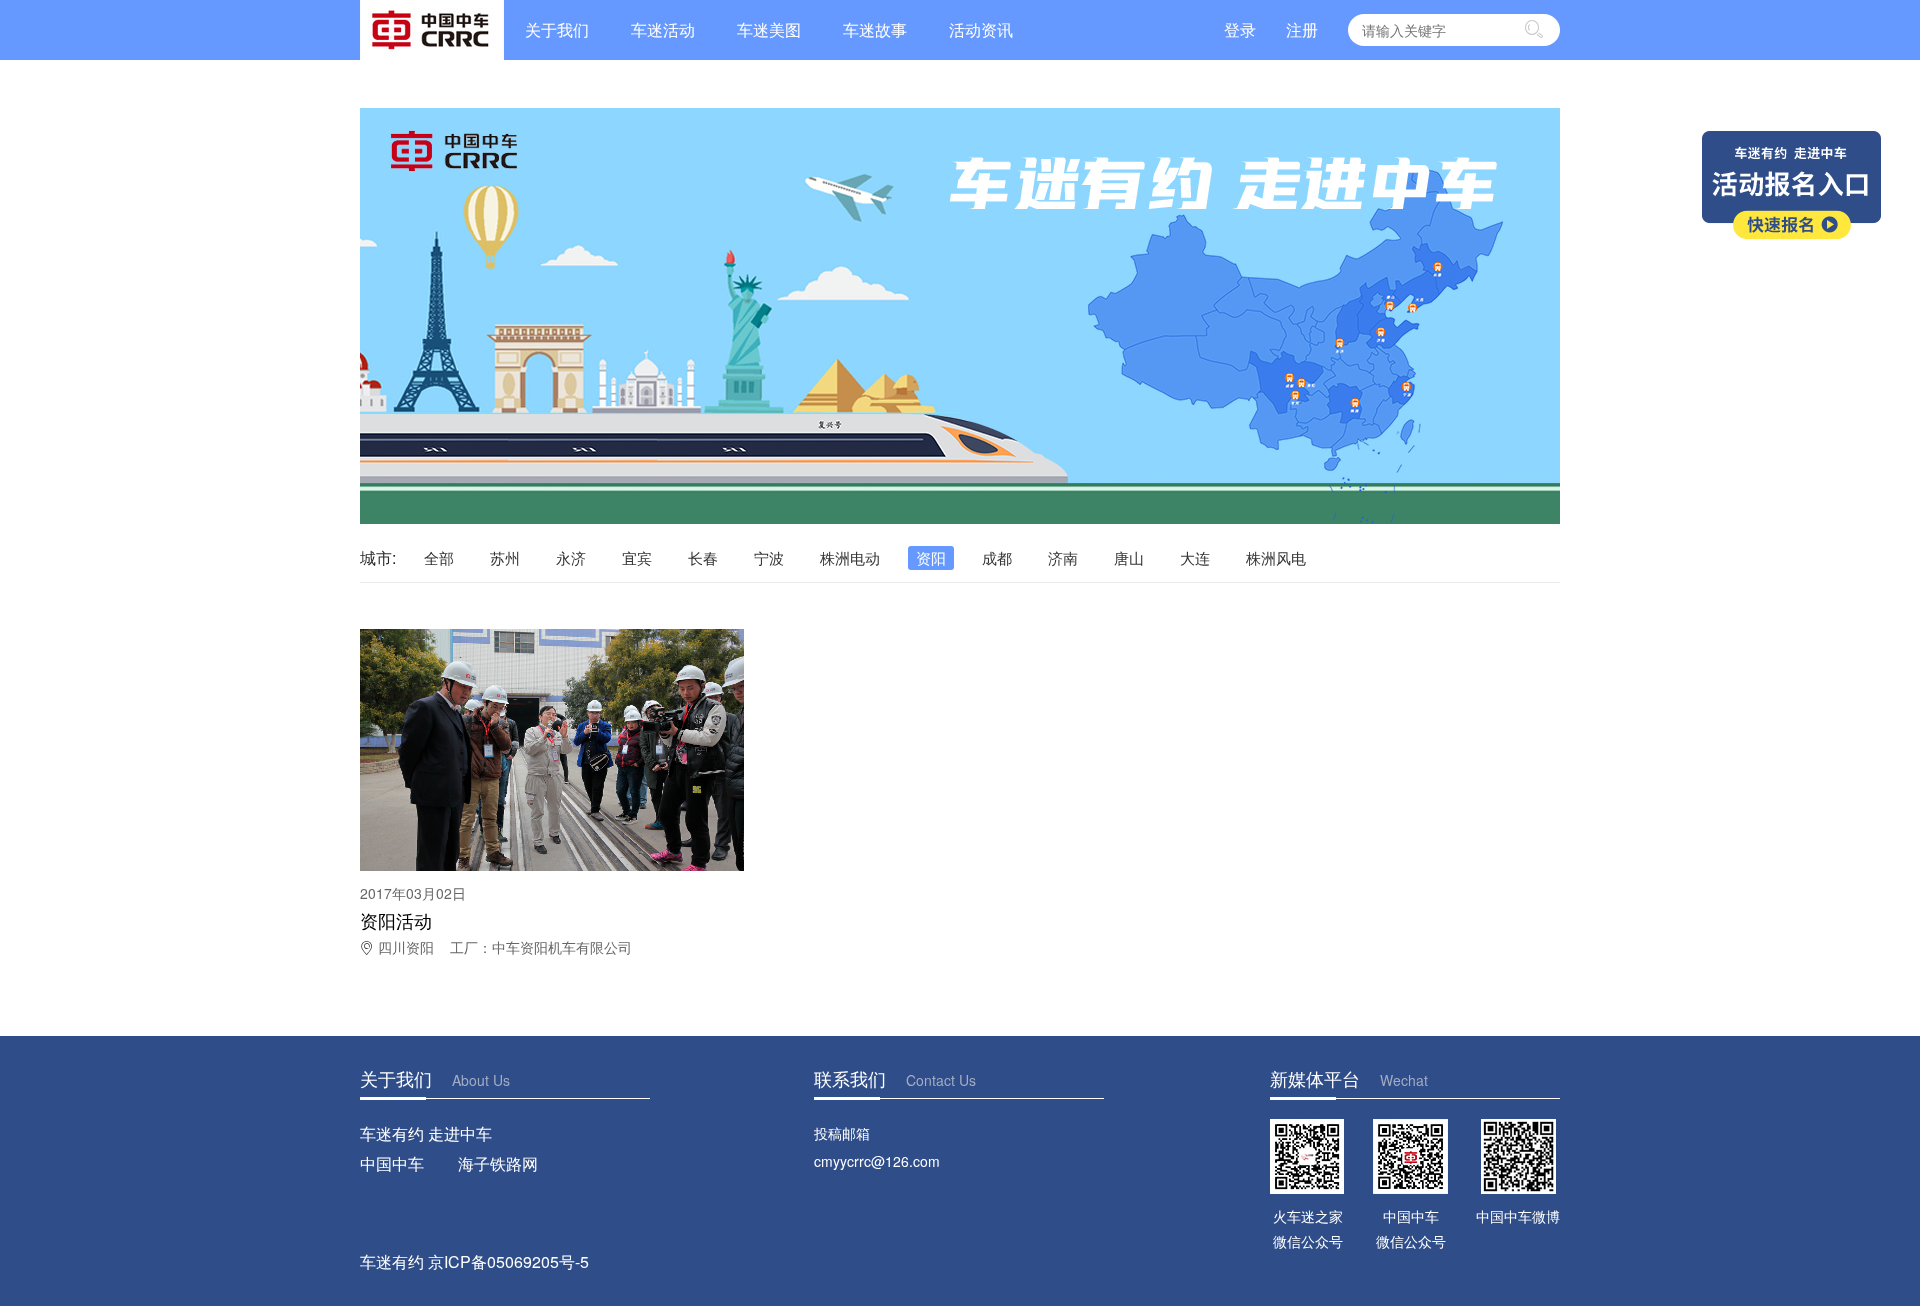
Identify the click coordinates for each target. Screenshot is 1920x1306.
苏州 (505, 557)
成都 (997, 557)
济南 (1063, 557)
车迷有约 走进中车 (426, 1133)
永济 (571, 557)
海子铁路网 (498, 1163)
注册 (1302, 29)
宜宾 (637, 557)
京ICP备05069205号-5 (508, 1261)
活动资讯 (981, 29)
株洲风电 (1276, 557)
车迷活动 (663, 29)
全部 (439, 557)
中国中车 (392, 1163)
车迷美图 (769, 29)
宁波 (769, 557)
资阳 (931, 557)
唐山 (1129, 557)
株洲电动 (850, 557)
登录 (1240, 29)
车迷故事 (875, 29)
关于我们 (557, 29)
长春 (703, 557)
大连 (1195, 557)
